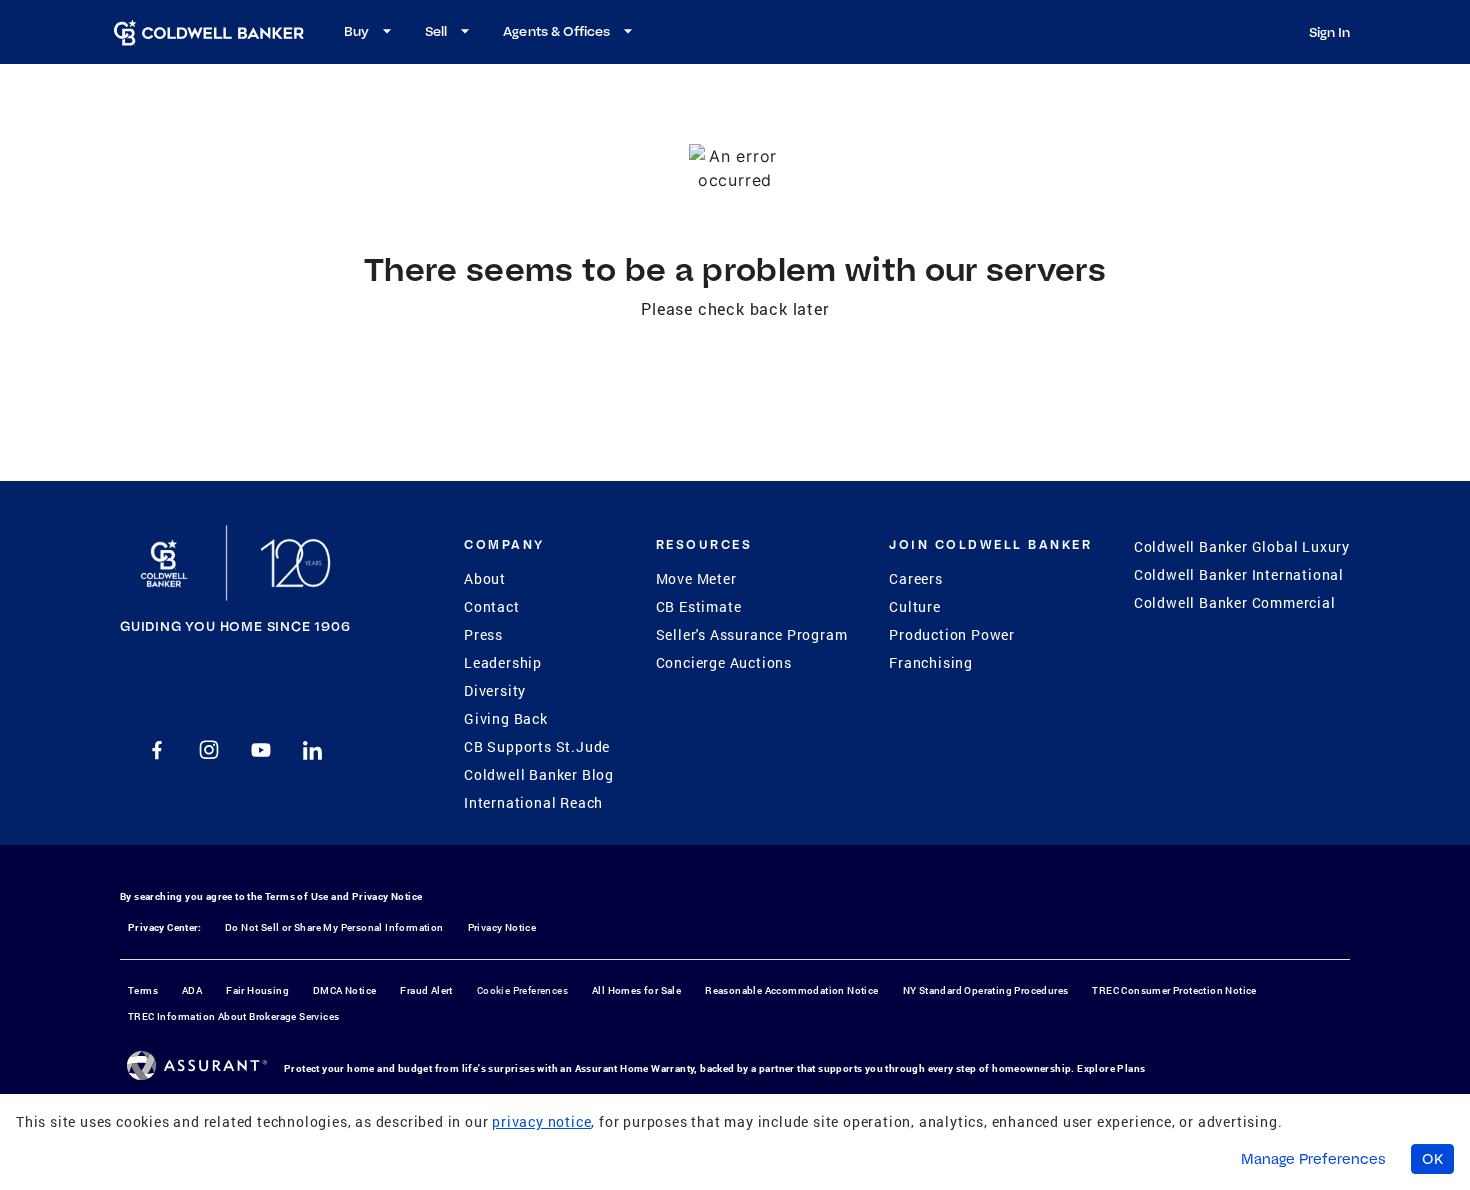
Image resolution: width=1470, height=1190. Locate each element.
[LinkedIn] (313, 750)
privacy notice (541, 1121)
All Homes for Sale (636, 990)
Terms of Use (297, 896)
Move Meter (696, 578)
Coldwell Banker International (1239, 574)
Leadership (503, 662)
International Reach (533, 802)
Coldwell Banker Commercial (1235, 602)
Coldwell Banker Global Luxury (1242, 546)
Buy (356, 31)
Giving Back (506, 718)
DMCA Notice (344, 990)
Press (483, 634)
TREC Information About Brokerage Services (233, 1016)
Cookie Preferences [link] (522, 990)
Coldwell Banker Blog (539, 774)
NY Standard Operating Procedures (986, 990)
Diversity (495, 690)
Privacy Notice (387, 896)
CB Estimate (699, 606)
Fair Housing (257, 990)
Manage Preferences (1313, 1159)
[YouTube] (261, 750)
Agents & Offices (556, 31)
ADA (192, 990)
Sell (436, 31)
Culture (915, 606)
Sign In (1329, 32)
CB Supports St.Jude (537, 746)
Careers (916, 578)
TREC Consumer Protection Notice (1174, 990)
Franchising (931, 662)
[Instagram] (209, 750)
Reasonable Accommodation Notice (791, 990)
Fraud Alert (426, 990)
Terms (143, 990)
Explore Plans (1111, 1068)
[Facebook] (157, 750)
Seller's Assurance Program (752, 634)
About (485, 578)
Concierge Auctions (724, 662)
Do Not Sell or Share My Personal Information (334, 927)
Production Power (952, 634)
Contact (492, 606)
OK (1432, 1159)
